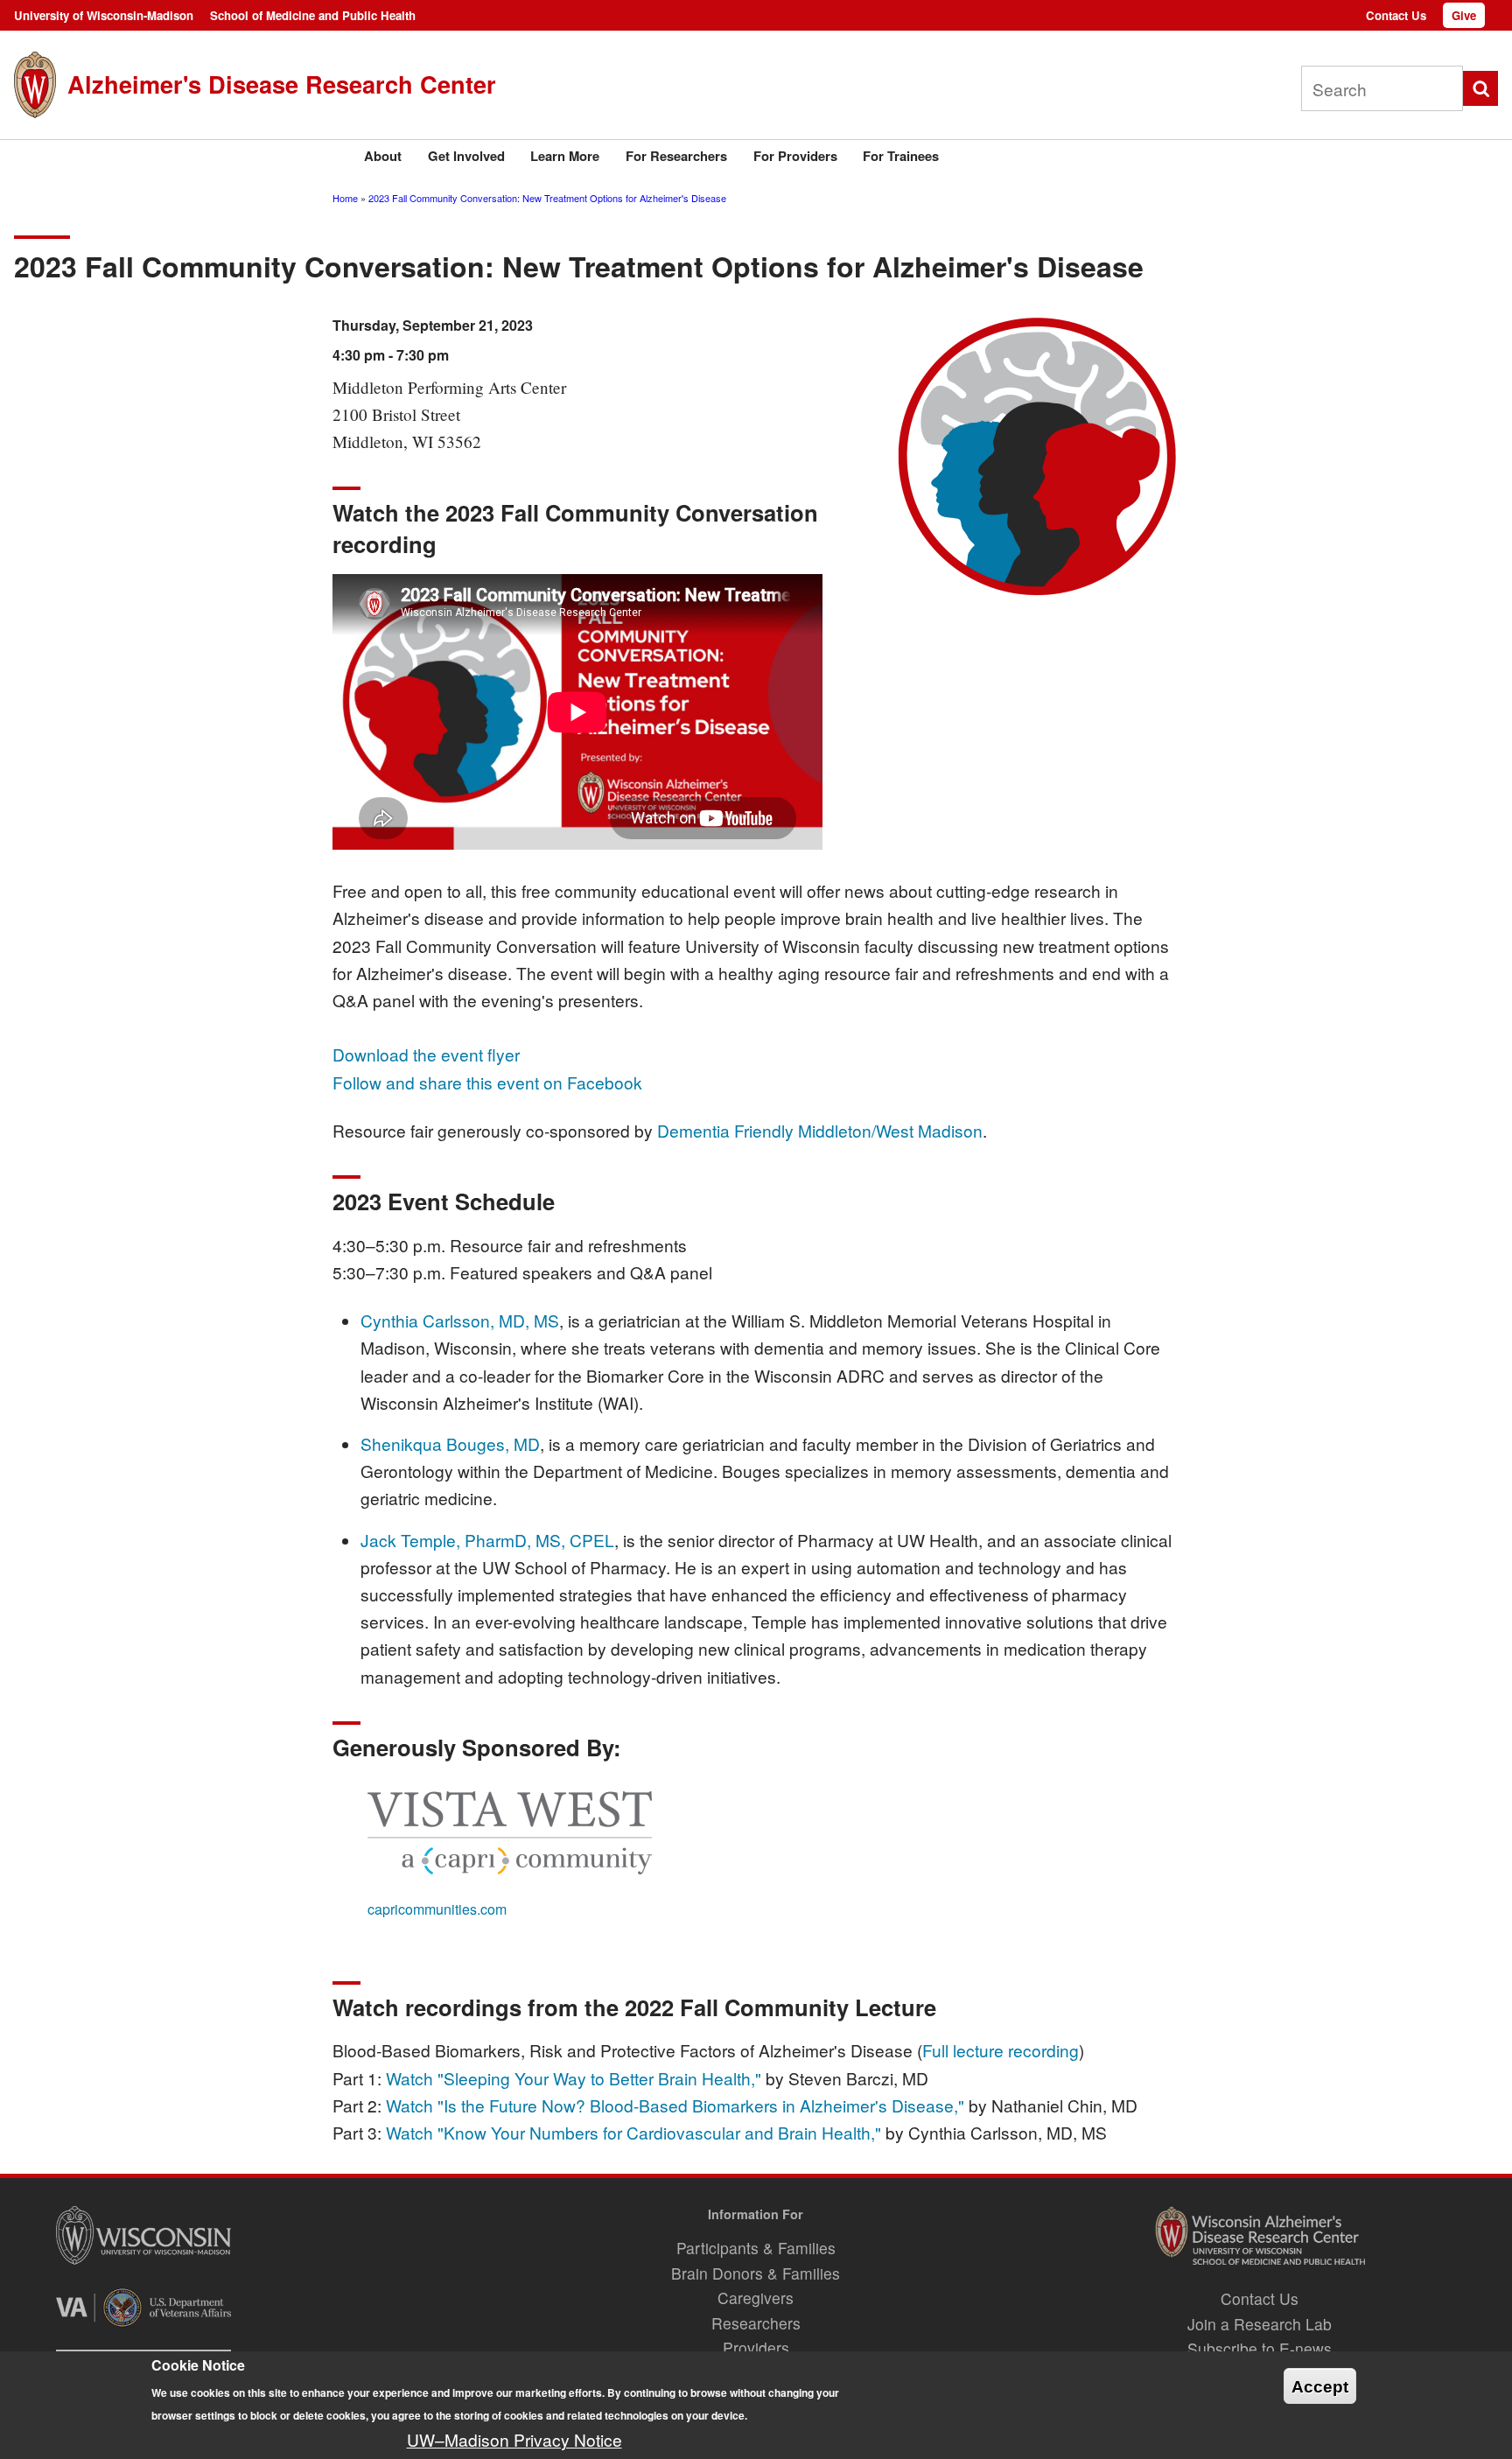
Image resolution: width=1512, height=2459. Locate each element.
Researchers (756, 2323)
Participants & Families (756, 2248)
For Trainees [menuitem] (901, 156)
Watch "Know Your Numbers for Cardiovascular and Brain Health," (633, 2132)
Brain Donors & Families (756, 2273)
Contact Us (1396, 15)
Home (345, 198)
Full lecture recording (1001, 2050)
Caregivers (756, 2298)
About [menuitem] (383, 156)
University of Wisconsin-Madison (104, 15)
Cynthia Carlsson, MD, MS (460, 1320)
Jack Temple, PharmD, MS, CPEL (487, 1540)
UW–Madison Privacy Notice (514, 2439)
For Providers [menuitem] (795, 156)
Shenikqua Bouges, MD (450, 1443)
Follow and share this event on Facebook (487, 1082)
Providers (756, 2347)
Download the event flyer (426, 1054)
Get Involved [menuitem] (466, 156)
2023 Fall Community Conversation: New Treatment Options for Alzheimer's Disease (547, 198)
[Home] (35, 84)
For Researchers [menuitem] (676, 156)
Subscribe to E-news (1260, 2348)
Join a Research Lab (1260, 2324)
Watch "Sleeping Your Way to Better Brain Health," (574, 2078)
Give (1464, 15)
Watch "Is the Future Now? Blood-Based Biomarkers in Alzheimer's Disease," (675, 2105)
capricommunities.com (437, 1909)
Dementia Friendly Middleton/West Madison (820, 1130)
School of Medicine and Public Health (313, 15)
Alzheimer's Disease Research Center (282, 84)
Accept (1320, 2387)
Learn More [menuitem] (565, 156)
